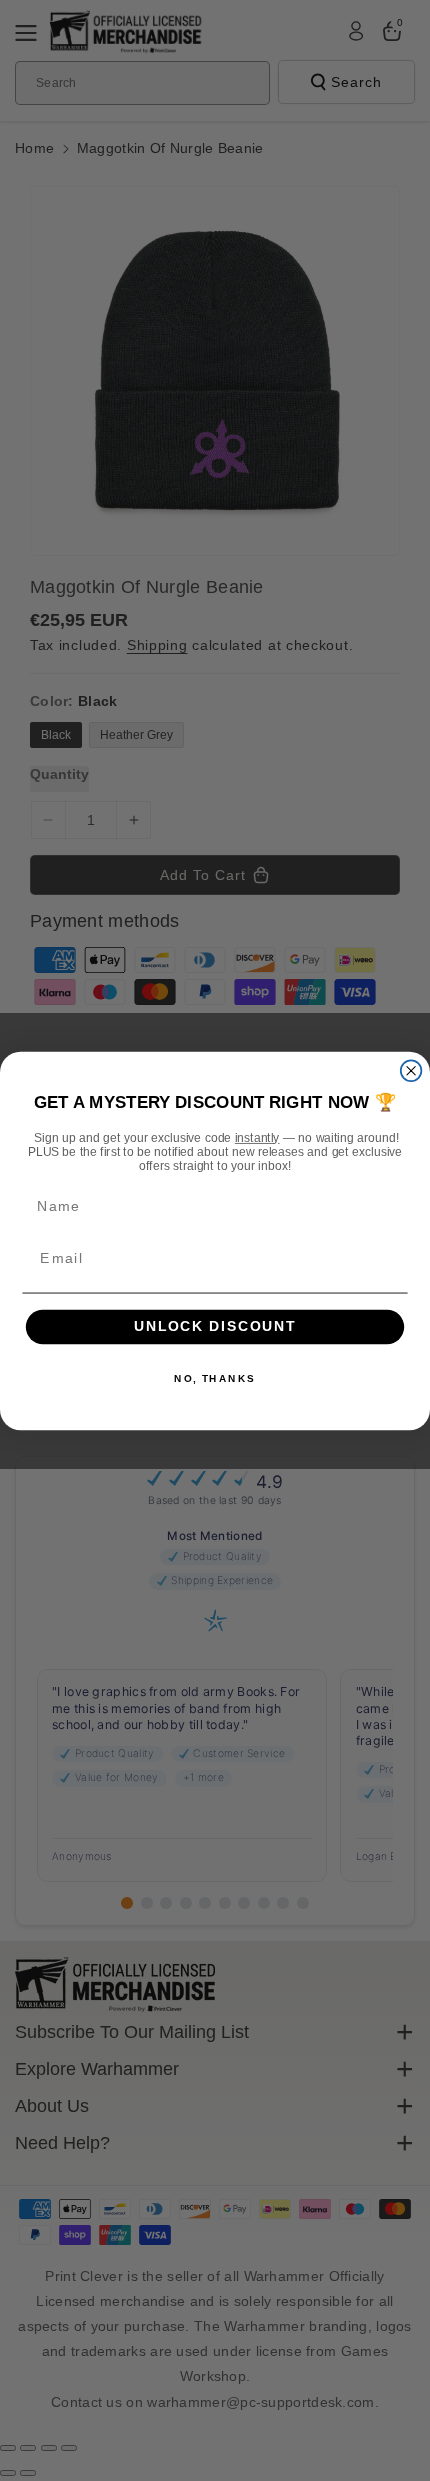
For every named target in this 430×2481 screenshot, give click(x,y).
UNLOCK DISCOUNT (215, 1326)
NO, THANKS (215, 1378)
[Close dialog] (411, 1070)
